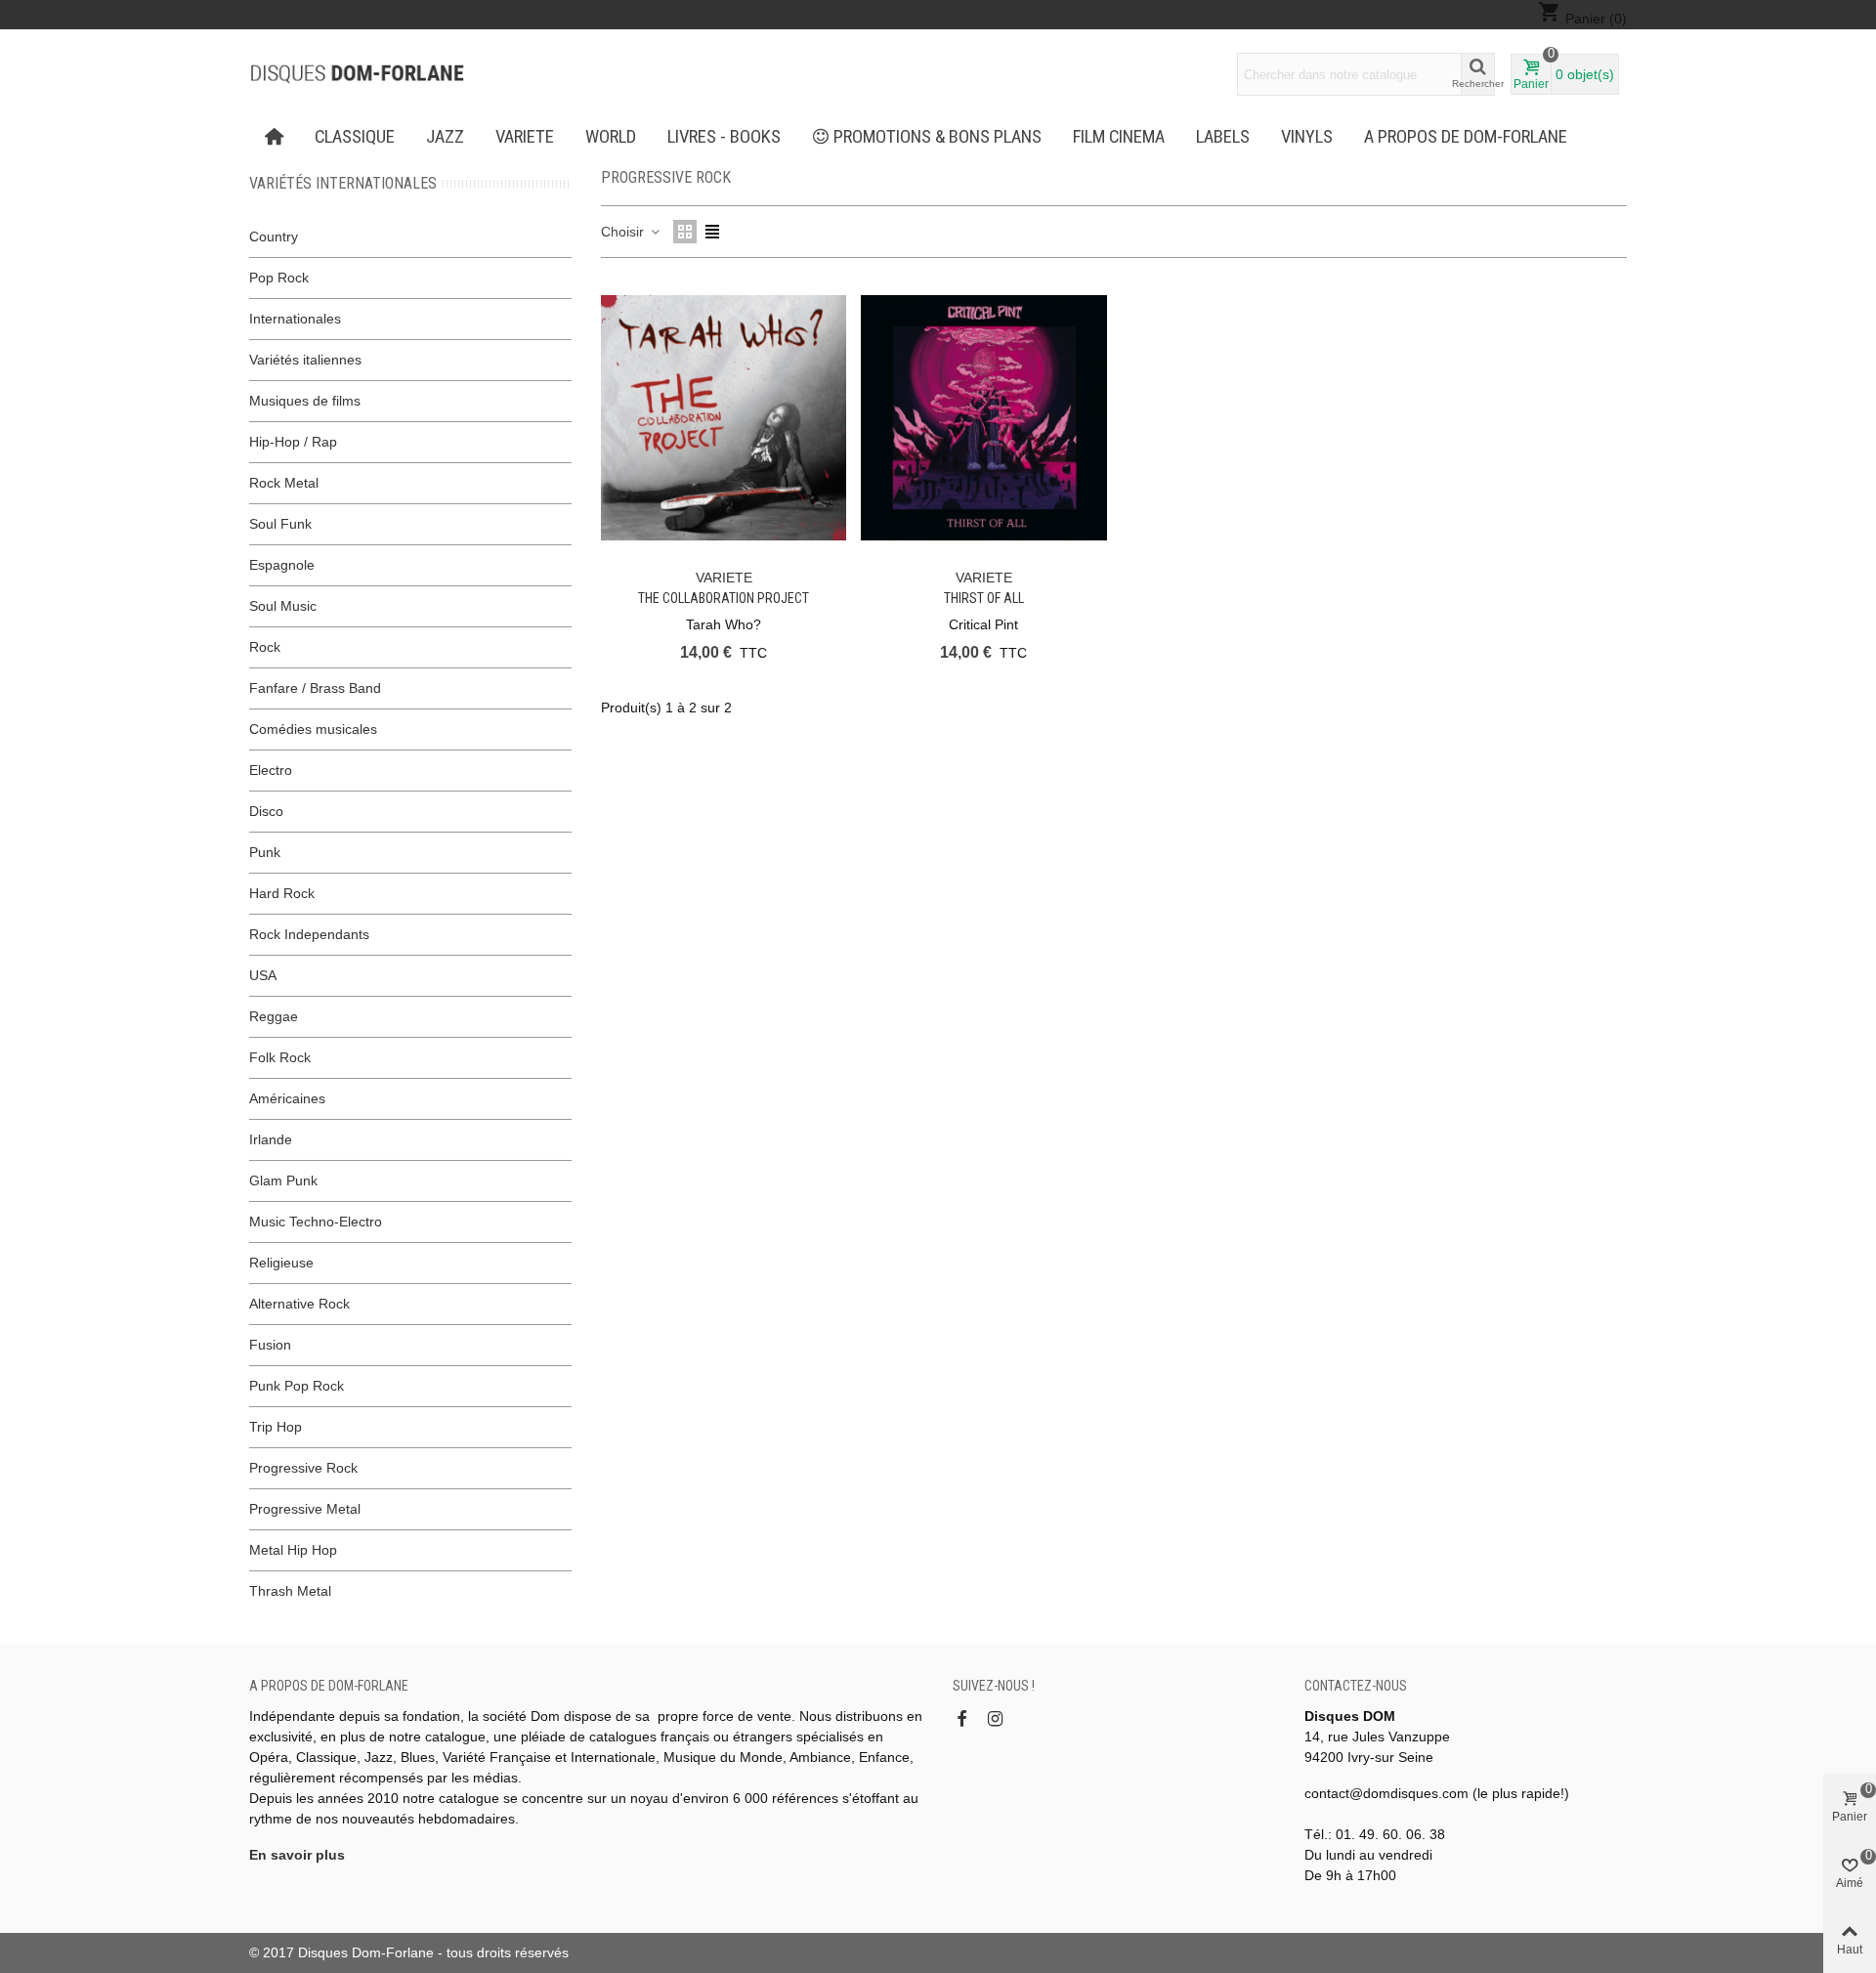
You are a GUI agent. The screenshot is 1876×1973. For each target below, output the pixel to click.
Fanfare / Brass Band (315, 688)
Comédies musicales (313, 729)
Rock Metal (284, 483)
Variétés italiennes (305, 360)
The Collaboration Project (724, 598)
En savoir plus (297, 1855)
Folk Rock (280, 1057)
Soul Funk (280, 524)
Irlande (271, 1139)
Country (274, 236)
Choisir (624, 232)
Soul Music (283, 606)
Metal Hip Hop (293, 1550)
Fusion (270, 1345)
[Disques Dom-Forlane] (357, 74)
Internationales (295, 319)
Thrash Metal (290, 1591)
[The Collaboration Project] (724, 418)
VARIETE (525, 137)
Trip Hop (276, 1427)
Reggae (274, 1016)
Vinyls (1307, 137)
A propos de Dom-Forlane (1466, 137)
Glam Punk (283, 1180)
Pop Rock (279, 278)
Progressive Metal (305, 1509)
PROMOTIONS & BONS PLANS (938, 137)
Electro (271, 770)
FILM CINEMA (1119, 137)
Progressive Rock (303, 1468)
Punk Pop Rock (297, 1386)
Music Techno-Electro (316, 1222)
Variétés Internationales (343, 183)
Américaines (287, 1098)
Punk (265, 852)
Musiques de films (305, 401)
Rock (265, 647)
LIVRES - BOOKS (724, 137)
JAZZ (445, 137)
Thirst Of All (984, 598)
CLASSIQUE (355, 137)
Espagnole (282, 565)
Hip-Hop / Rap (293, 442)
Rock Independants (309, 934)
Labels (1223, 137)
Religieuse (281, 1263)
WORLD (611, 137)
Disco (266, 811)
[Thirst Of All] (983, 418)
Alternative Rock (299, 1304)
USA (263, 975)
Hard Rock (282, 893)
